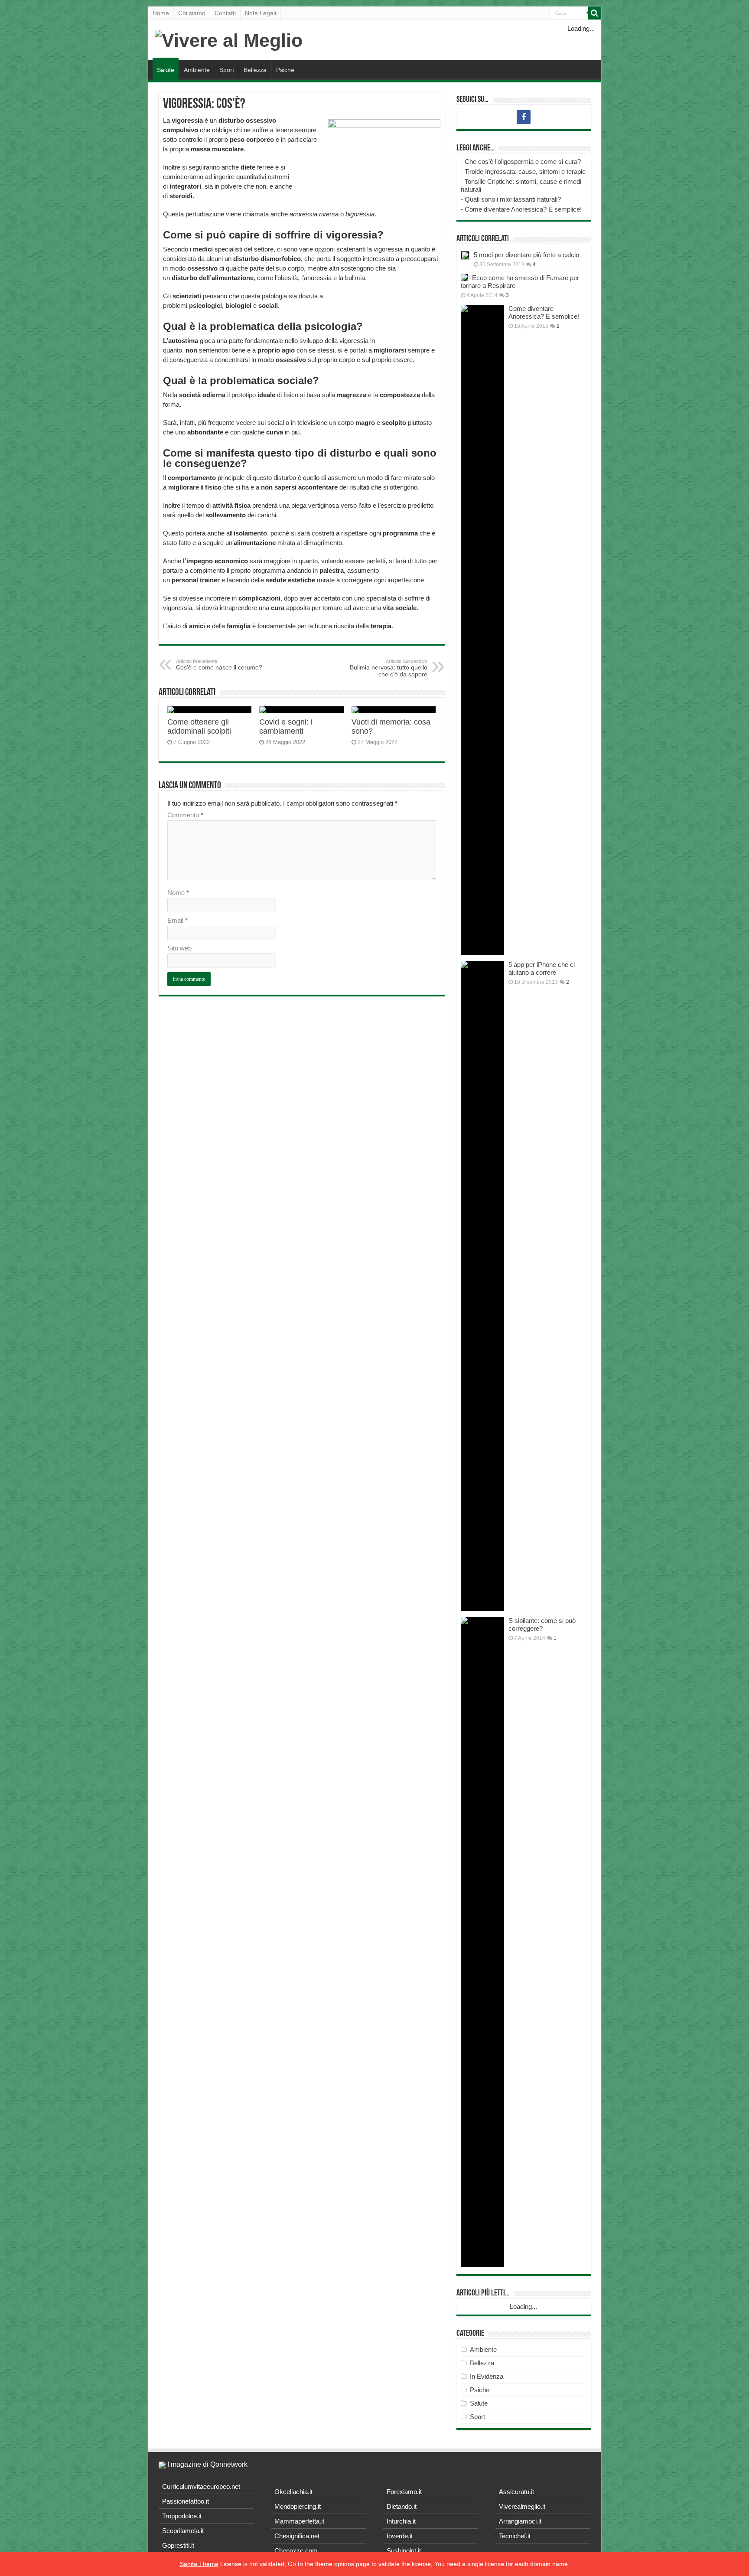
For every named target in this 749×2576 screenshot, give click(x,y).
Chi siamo (192, 13)
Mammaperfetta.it (299, 2521)
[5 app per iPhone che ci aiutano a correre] (482, 1286)
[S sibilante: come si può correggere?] (482, 1942)
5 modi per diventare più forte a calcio (526, 255)
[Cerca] (595, 13)
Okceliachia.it (293, 2492)
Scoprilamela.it (183, 2531)
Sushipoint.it (404, 2551)
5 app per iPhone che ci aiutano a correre (542, 968)
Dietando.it (402, 2506)
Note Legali (261, 13)
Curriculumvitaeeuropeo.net (201, 2486)
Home (161, 13)
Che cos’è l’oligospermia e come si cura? (523, 162)
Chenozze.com (296, 2551)
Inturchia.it (401, 2521)
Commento (185, 815)
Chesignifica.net (297, 2536)
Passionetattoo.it (186, 2501)
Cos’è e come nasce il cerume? (219, 665)
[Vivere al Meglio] (229, 39)
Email (177, 920)
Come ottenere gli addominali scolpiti (199, 726)
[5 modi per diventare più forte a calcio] (465, 255)
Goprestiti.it (178, 2545)
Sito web (179, 948)
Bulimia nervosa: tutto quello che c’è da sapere (389, 668)
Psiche (285, 70)
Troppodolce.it (182, 2516)
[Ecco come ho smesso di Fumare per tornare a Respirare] (464, 278)
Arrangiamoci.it (520, 2521)
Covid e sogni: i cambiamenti (286, 726)
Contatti (225, 13)
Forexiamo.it (404, 2492)
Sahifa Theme (199, 2564)
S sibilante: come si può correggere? (542, 1624)
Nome (178, 893)
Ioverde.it (400, 2536)
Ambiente (197, 70)
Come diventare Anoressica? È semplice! (523, 209)
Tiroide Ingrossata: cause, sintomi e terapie (525, 171)
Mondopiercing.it (298, 2506)
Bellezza (255, 70)
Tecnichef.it (515, 2536)
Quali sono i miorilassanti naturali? (513, 199)
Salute (166, 70)
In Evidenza (487, 2376)
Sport (227, 70)
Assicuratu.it (516, 2492)
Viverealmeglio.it (522, 2506)
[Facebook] (524, 117)
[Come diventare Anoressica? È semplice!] (482, 630)
